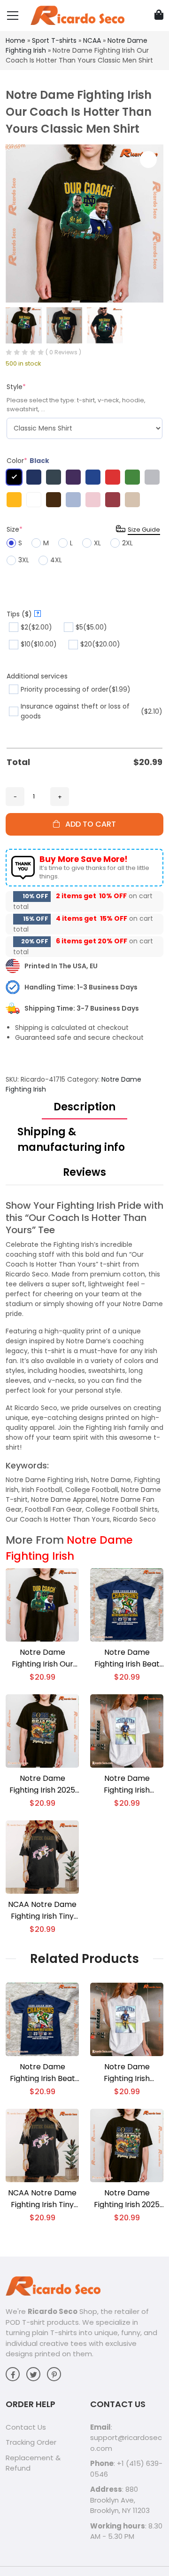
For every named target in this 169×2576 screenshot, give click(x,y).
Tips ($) (23, 614)
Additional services (37, 676)
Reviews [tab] (84, 1172)
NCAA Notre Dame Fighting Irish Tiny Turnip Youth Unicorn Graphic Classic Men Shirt (42, 1910)
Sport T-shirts (54, 40)
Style (16, 387)
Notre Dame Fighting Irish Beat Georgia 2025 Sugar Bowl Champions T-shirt (127, 1658)
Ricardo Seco (53, 2311)
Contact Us (26, 2427)
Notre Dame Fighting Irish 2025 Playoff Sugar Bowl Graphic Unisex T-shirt (42, 1784)
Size (15, 529)
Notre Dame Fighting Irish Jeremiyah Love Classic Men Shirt (127, 1784)
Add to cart (88, 824)
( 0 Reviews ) (63, 352)
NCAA (92, 40)
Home (15, 40)
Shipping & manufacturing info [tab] (71, 1140)
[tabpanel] (84, 1362)
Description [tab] (84, 1107)
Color (28, 461)
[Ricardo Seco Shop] (77, 15)
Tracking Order (31, 2442)
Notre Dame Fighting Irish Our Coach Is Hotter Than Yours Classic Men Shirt (42, 1658)
